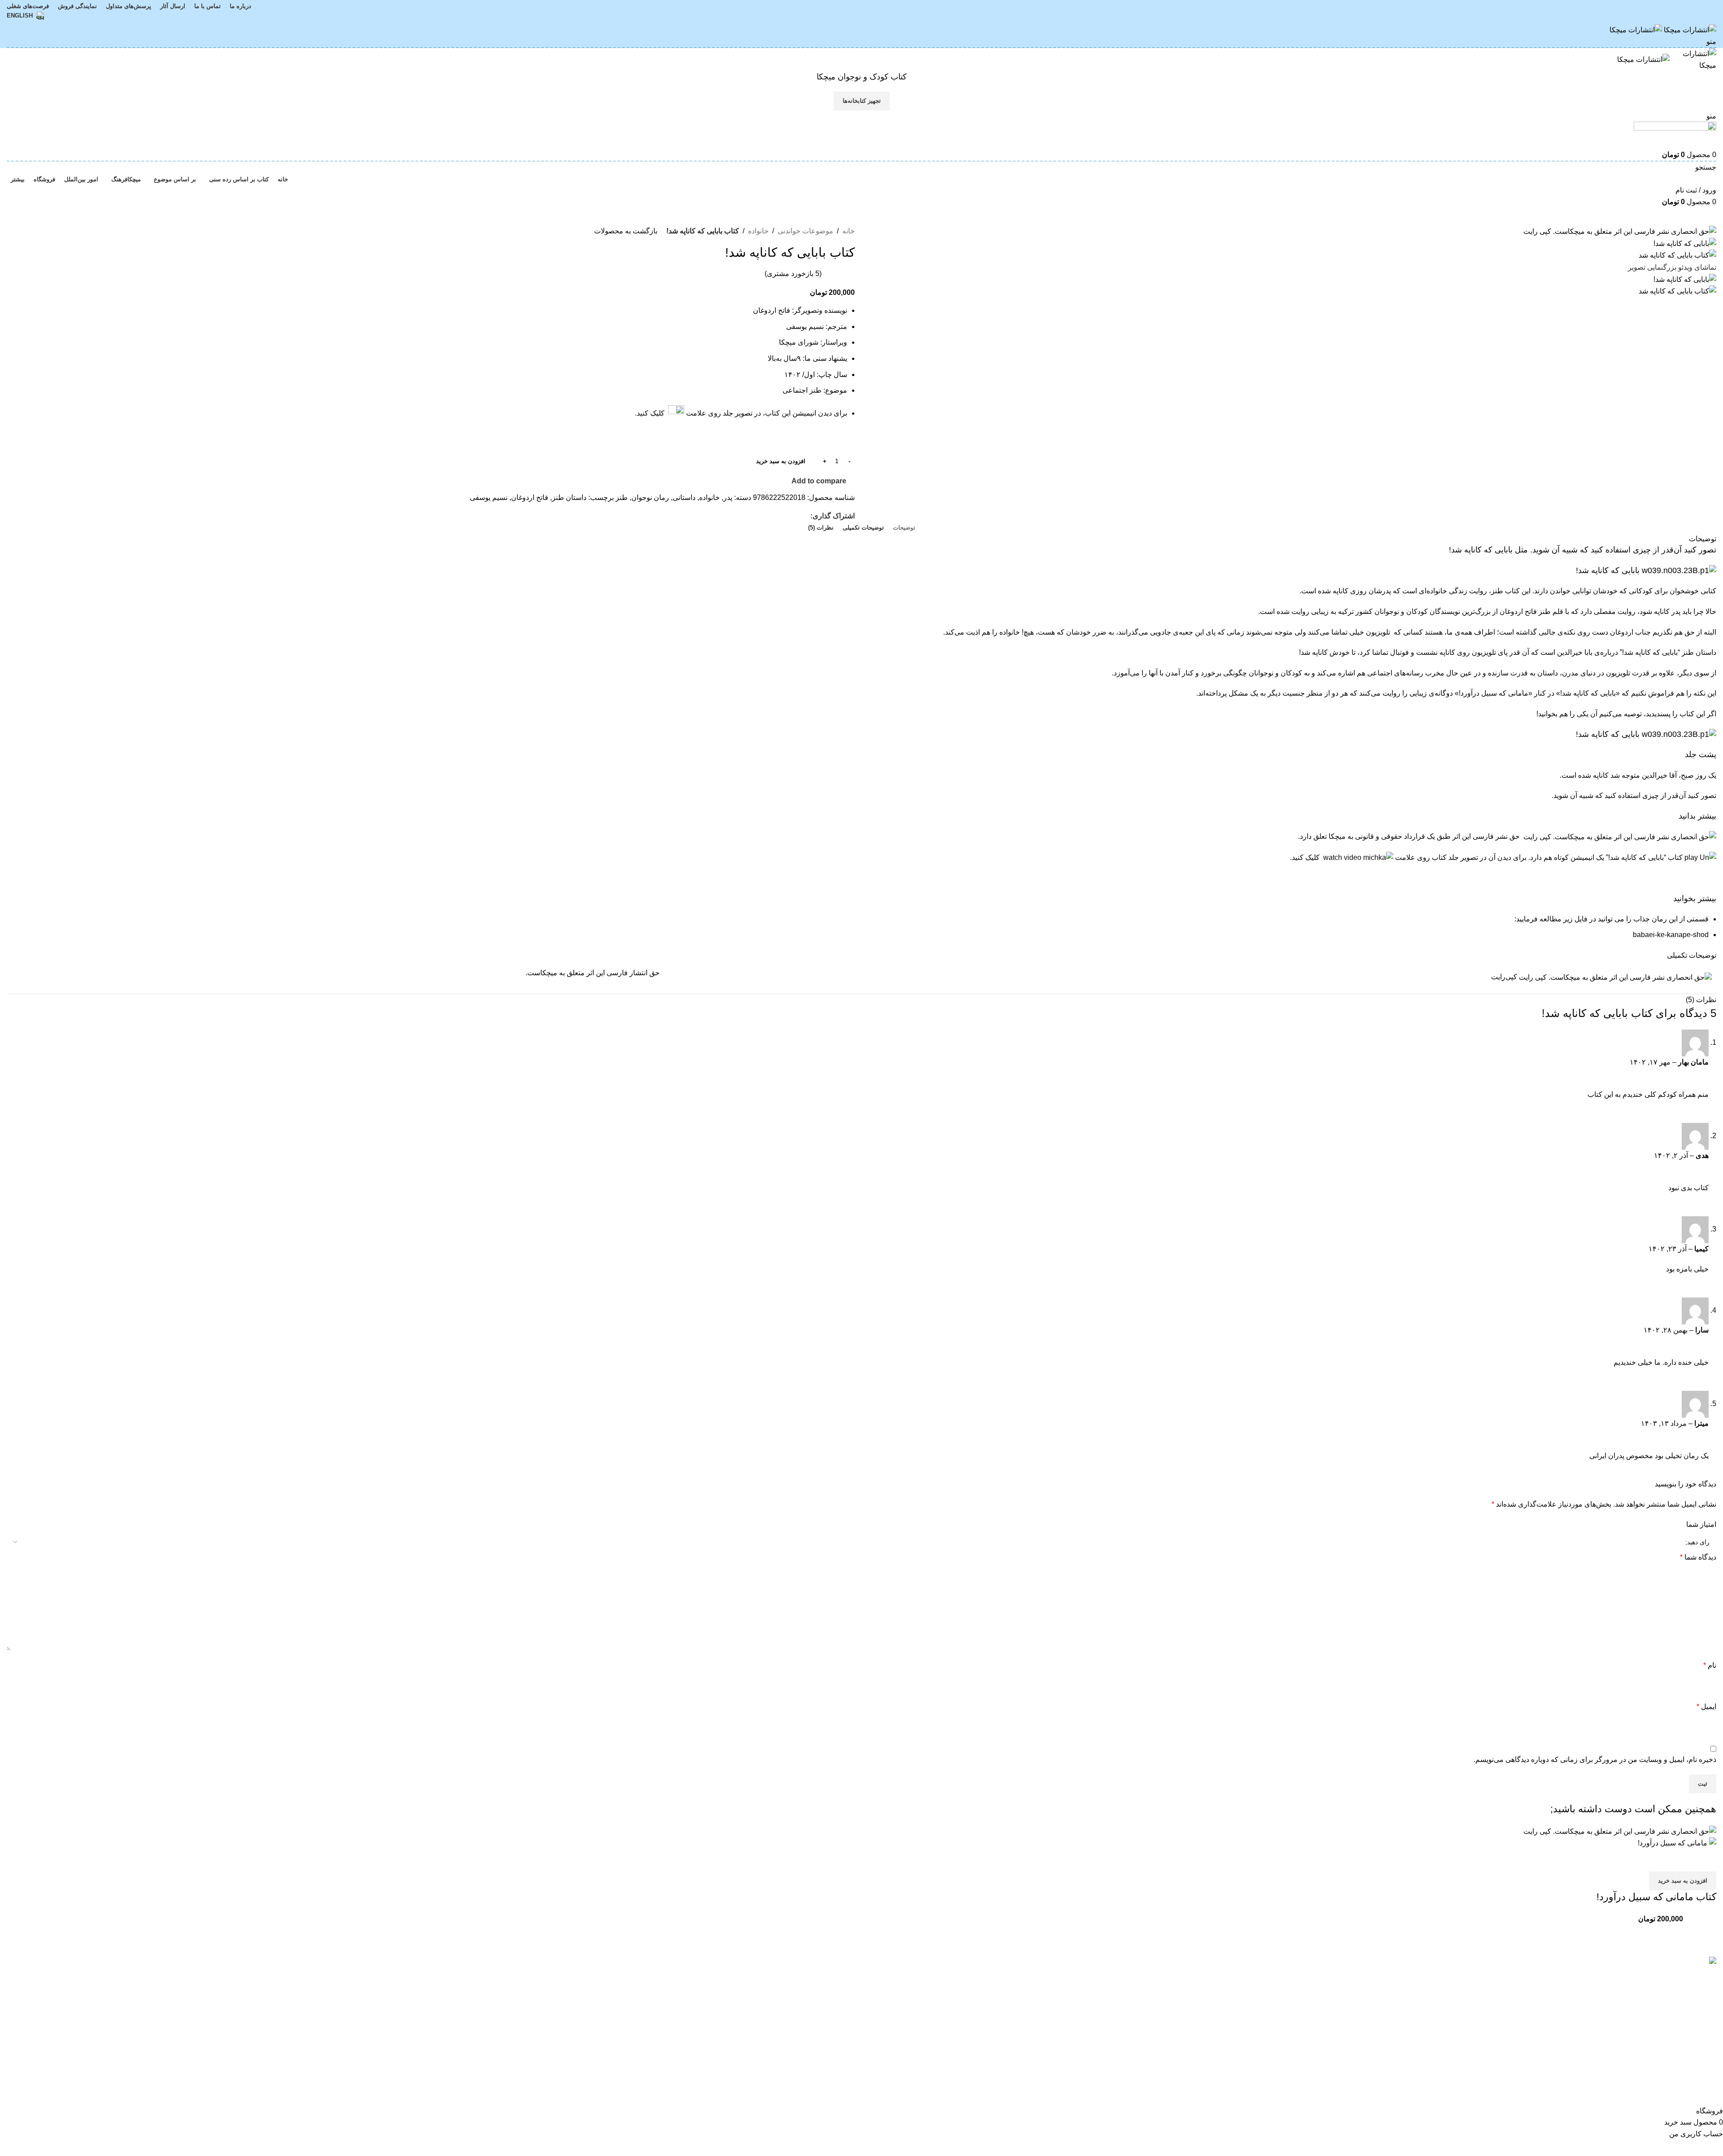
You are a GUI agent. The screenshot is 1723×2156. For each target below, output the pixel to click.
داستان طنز (569, 497)
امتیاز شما (1701, 1524)
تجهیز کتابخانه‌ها (862, 101)
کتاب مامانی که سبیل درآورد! (1656, 1897)
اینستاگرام (265, 1976)
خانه (848, 231)
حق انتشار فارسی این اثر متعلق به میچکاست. (593, 973)
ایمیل (1706, 1707)
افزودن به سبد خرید (781, 461)
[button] (1683, 1881)
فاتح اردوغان (530, 497)
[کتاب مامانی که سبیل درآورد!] (861, 1836)
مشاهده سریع (1681, 1860)
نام (1710, 1665)
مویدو (846, 1992)
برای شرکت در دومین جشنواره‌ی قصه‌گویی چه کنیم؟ (1207, 1995)
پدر (728, 497)
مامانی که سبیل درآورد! (1493, 693)
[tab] (904, 528)
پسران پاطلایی (1264, 2014)
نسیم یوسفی (489, 497)
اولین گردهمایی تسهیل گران (1244, 1976)
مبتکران (843, 1976)
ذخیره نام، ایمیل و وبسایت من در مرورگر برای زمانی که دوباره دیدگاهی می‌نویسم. (1595, 1759)
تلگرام (271, 2009)
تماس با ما (552, 1992)
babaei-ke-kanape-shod (1671, 935)
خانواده (758, 231)
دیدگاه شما (1698, 1557)
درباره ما (555, 1976)
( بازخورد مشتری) (793, 274)
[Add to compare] (1705, 1860)
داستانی (684, 497)
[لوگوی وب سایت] (1689, 29)
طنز (622, 497)
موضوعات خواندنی (805, 231)
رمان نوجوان (650, 497)
